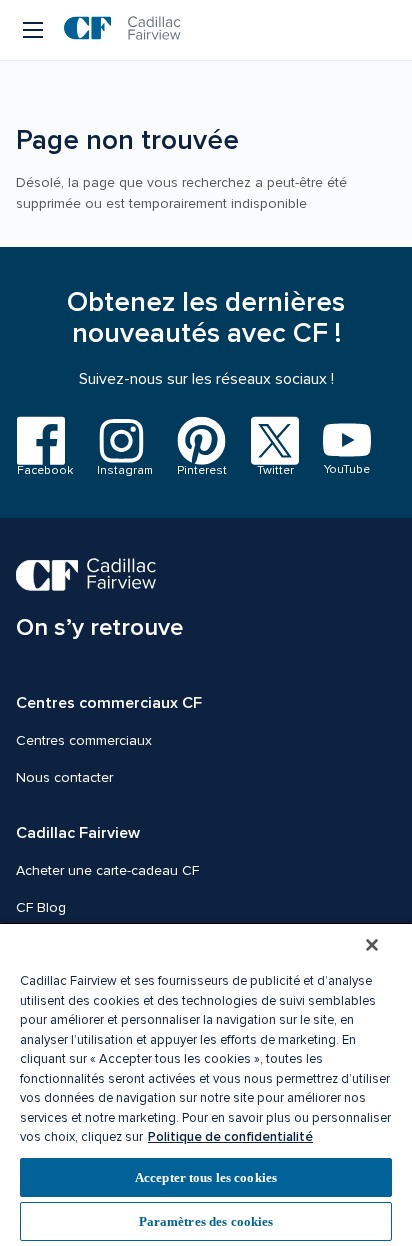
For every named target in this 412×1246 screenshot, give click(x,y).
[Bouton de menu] (34, 30)
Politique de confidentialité (230, 1137)
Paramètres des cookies (206, 1221)
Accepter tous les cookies (206, 1177)
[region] (206, 1084)
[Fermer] (372, 945)
